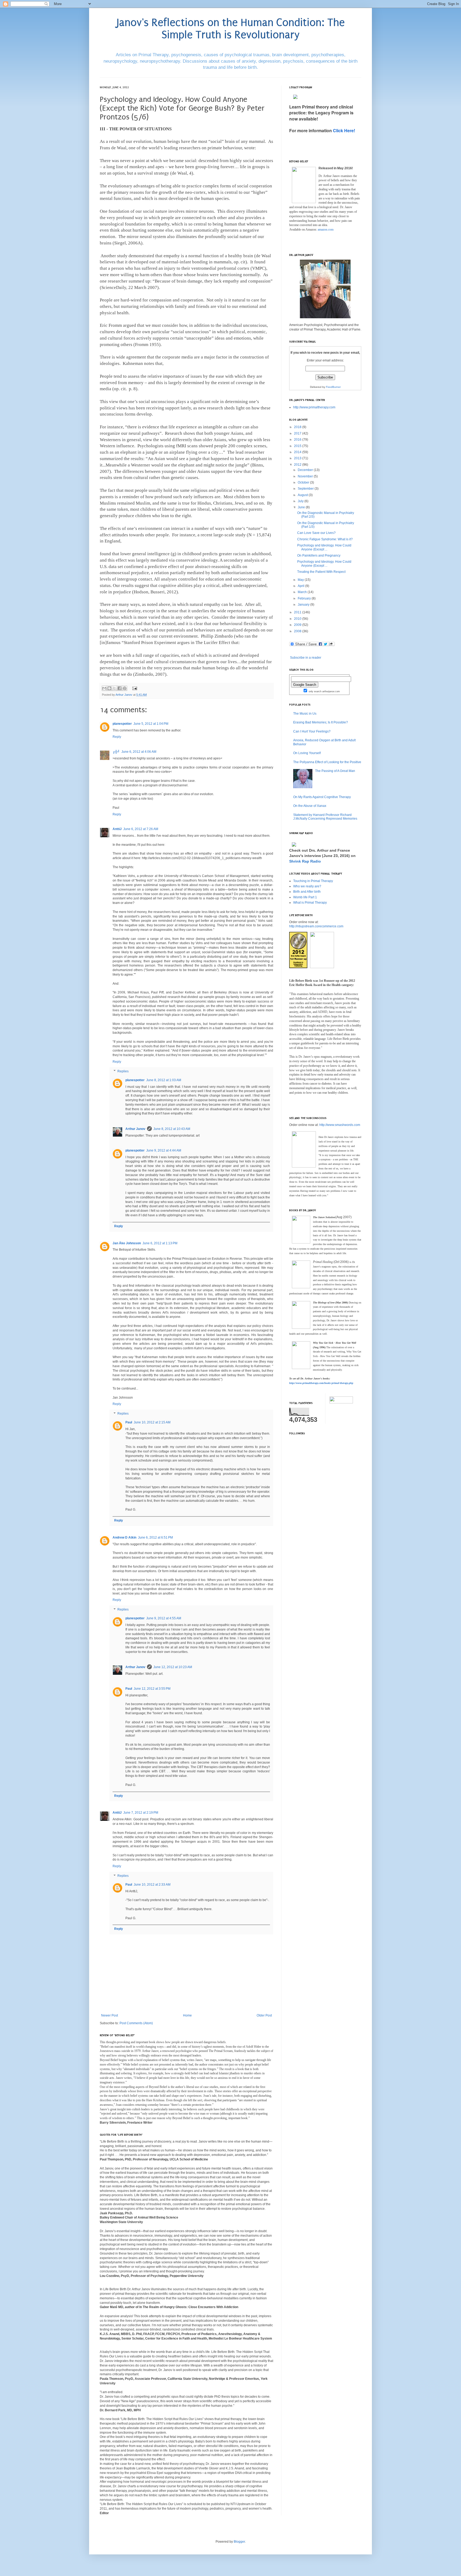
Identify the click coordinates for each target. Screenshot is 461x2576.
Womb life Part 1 (305, 897)
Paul (129, 1422)
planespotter (122, 724)
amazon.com (326, 230)
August (303, 495)
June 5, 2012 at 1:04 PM (151, 724)
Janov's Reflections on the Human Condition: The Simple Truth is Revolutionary (231, 29)
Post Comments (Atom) (136, 2023)
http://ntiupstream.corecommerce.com (316, 926)
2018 (298, 427)
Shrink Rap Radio (305, 861)
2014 (298, 452)
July (301, 501)
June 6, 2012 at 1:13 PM (160, 1243)
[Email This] (104, 688)
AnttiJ (117, 829)
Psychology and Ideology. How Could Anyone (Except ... (324, 547)
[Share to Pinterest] (125, 688)
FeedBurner (333, 387)
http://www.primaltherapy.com (314, 407)
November (306, 476)
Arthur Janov (135, 1129)
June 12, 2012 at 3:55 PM (152, 1689)
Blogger (239, 2542)
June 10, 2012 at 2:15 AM (152, 1422)
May (301, 580)
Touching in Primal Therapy (313, 881)
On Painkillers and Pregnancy (319, 556)
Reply (117, 737)
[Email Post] (134, 688)
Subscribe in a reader (306, 658)
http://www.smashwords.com (340, 1125)
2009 (298, 625)
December (306, 470)
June (302, 507)
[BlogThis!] (109, 688)
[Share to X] (114, 688)
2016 (298, 440)
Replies (123, 1071)
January (304, 605)
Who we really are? (307, 886)
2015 (298, 446)
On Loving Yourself (307, 753)
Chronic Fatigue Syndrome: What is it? (325, 539)
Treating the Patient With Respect (321, 572)
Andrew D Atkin (124, 1537)
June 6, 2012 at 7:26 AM (141, 829)
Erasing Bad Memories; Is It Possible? (321, 722)
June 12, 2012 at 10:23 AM (173, 1667)
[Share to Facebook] (120, 688)
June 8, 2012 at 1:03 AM (164, 1080)
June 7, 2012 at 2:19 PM (141, 1813)
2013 (298, 458)
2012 (298, 465)
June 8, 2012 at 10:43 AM (172, 1129)
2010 (298, 619)
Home (187, 2015)
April (301, 586)
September (306, 489)
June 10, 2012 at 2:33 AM (152, 1885)
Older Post (264, 2015)
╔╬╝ (116, 752)
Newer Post (110, 2015)
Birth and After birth (307, 892)
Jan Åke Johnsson (127, 1243)
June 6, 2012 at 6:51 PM (155, 1537)
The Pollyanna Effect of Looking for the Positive (327, 762)
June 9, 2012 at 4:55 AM (164, 1618)
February (305, 598)
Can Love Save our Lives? (316, 533)
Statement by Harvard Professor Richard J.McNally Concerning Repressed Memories (325, 817)
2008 (298, 631)
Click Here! (344, 130)
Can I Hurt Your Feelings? (312, 731)
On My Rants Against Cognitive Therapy (322, 797)
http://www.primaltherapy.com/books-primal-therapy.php (321, 1383)
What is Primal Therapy (310, 903)
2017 (298, 433)
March (303, 592)
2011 (298, 612)
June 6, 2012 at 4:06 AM (139, 752)
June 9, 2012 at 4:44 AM (164, 1150)
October (304, 482)
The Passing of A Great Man (335, 771)
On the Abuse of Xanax (310, 806)
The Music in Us (305, 714)
